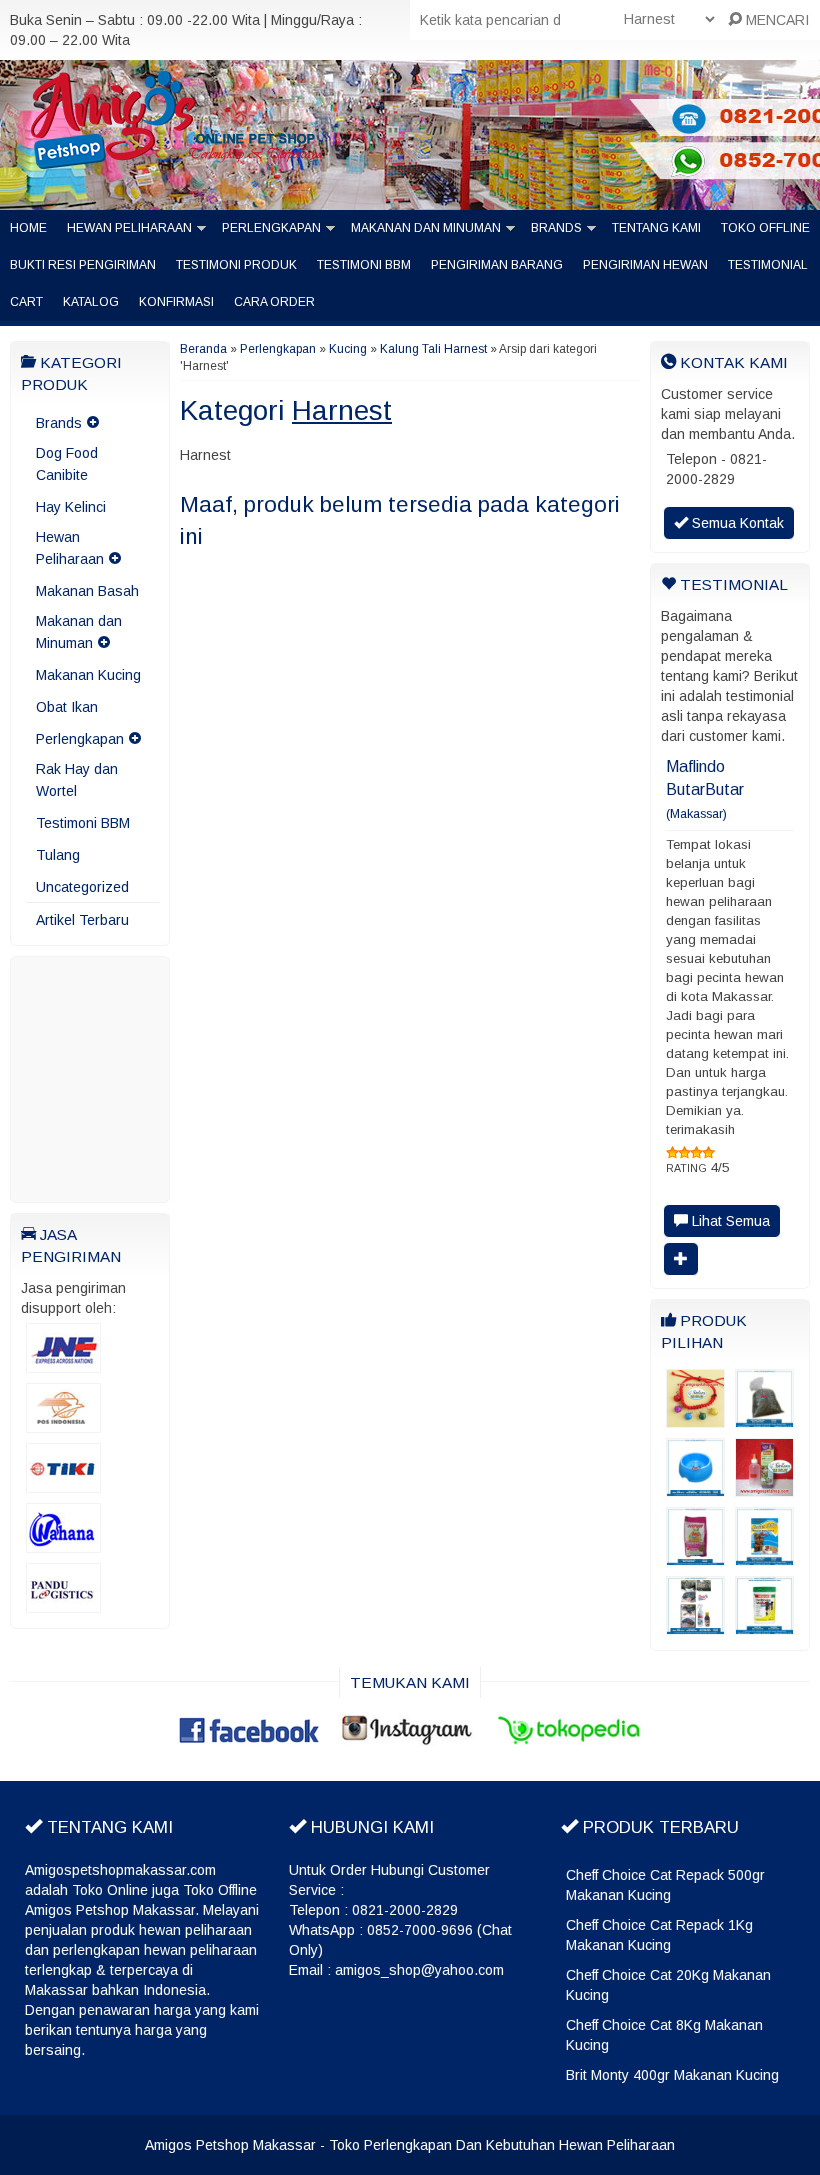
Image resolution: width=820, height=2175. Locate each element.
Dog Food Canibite (67, 464)
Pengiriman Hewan (645, 265)
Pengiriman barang (497, 265)
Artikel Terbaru (82, 920)
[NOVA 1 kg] (695, 1556)
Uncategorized (82, 887)
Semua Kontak (736, 523)
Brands (556, 228)
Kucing (348, 349)
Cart (26, 302)
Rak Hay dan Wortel (77, 780)
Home (28, 228)
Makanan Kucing (88, 675)
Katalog (91, 302)
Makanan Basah (87, 591)
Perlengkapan (271, 228)
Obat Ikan (67, 707)
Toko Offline (765, 228)
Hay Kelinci (71, 507)
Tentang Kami (656, 228)
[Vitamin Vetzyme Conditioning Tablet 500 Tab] (764, 1625)
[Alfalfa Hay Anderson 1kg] (764, 1418)
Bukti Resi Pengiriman (83, 265)
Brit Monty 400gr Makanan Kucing (672, 2075)
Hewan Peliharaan (129, 228)
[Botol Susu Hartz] (764, 1487)
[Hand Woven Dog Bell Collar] (695, 1418)
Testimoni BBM (364, 265)
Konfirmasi (176, 302)
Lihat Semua (729, 1221)
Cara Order (274, 302)
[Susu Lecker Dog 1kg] (764, 1556)
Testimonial (768, 265)
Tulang (58, 855)
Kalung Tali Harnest (433, 349)
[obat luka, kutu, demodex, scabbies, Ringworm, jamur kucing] (695, 1625)
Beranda (203, 349)
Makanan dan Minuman (426, 228)
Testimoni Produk (236, 265)
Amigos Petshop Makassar (230, 2145)
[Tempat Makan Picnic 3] (695, 1487)
